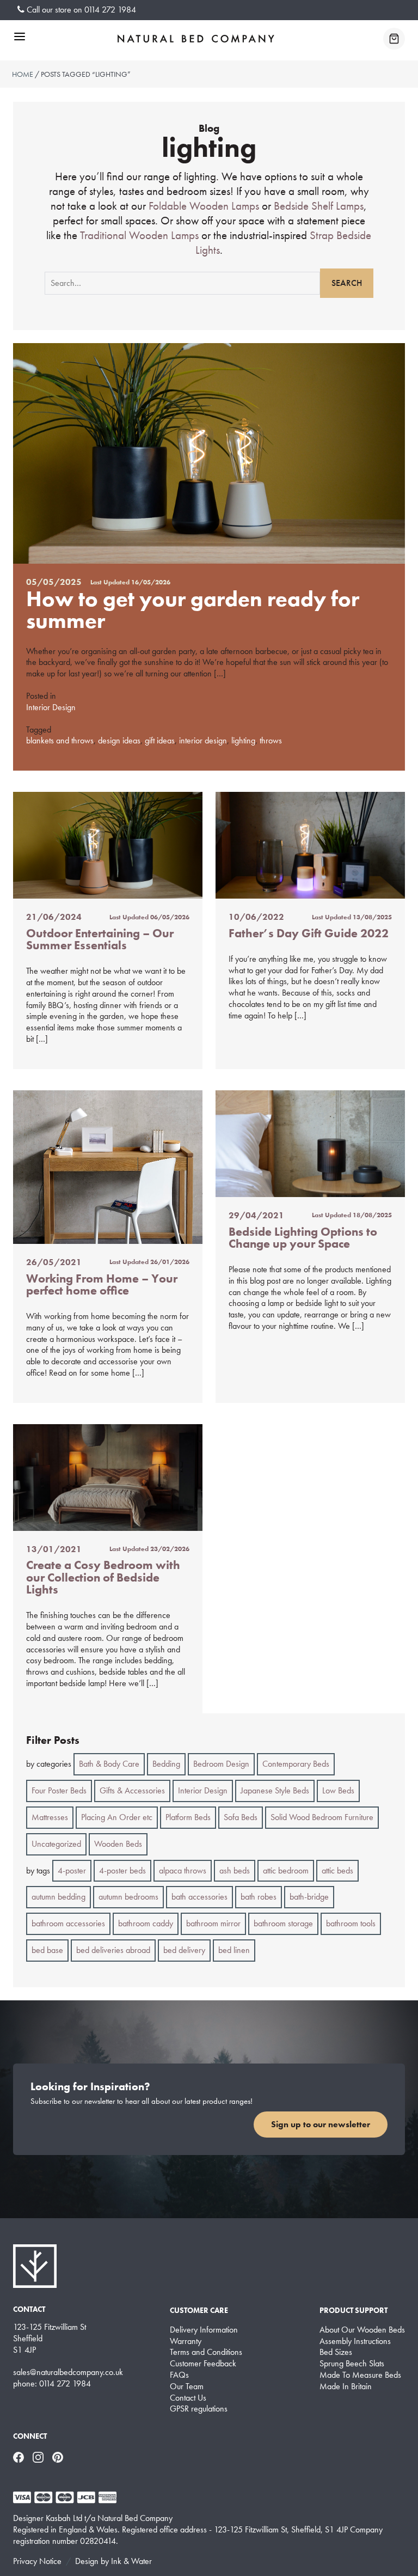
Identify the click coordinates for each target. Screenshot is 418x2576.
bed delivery (184, 1950)
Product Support (354, 2310)
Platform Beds (188, 1817)
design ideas (119, 740)
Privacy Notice (37, 2561)
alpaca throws (183, 1870)
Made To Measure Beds (360, 2375)
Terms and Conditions (206, 2352)
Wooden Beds (118, 1844)
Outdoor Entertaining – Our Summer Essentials (100, 939)
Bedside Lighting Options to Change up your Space (303, 1238)
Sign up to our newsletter (321, 2124)
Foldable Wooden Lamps (204, 206)
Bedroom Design (221, 1764)
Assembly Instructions (355, 2341)
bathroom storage (283, 1923)
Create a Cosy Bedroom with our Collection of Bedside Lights (103, 1577)
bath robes (259, 1897)
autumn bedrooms (128, 1897)
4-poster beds (122, 1870)
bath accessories (199, 1897)
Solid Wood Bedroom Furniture (322, 1817)
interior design (203, 740)
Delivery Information (204, 2330)
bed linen (234, 1950)
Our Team (187, 2386)
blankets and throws (60, 740)
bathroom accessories (68, 1923)
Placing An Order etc (117, 1817)
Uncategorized (56, 1844)
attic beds (337, 1870)
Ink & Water (131, 2561)
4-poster (72, 1870)
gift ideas (160, 740)
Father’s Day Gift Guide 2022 (309, 933)
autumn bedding (59, 1897)
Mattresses (50, 1817)
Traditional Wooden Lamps (139, 235)
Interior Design (51, 707)
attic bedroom (286, 1870)
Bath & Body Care (109, 1764)
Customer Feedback (203, 2364)
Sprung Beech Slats (352, 2364)
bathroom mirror (213, 1923)
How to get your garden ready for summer (193, 610)
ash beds (235, 1870)
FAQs (179, 2375)
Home (23, 74)
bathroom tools (351, 1923)
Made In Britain (346, 2386)
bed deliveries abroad (113, 1950)
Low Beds (338, 1790)
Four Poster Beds (59, 1790)
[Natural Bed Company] (196, 39)
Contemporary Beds (296, 1764)
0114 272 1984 (110, 10)
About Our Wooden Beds (362, 2330)
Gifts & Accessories (132, 1790)
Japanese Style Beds (275, 1790)
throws (271, 740)
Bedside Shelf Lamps (319, 206)
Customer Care (199, 2310)
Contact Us (188, 2398)
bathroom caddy (146, 1923)
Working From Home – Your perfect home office (102, 1284)
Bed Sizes (336, 2352)
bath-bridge (309, 1897)
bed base (47, 1950)
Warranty (186, 2341)
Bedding (166, 1764)
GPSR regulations (199, 2409)
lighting (243, 740)
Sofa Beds (241, 1817)
